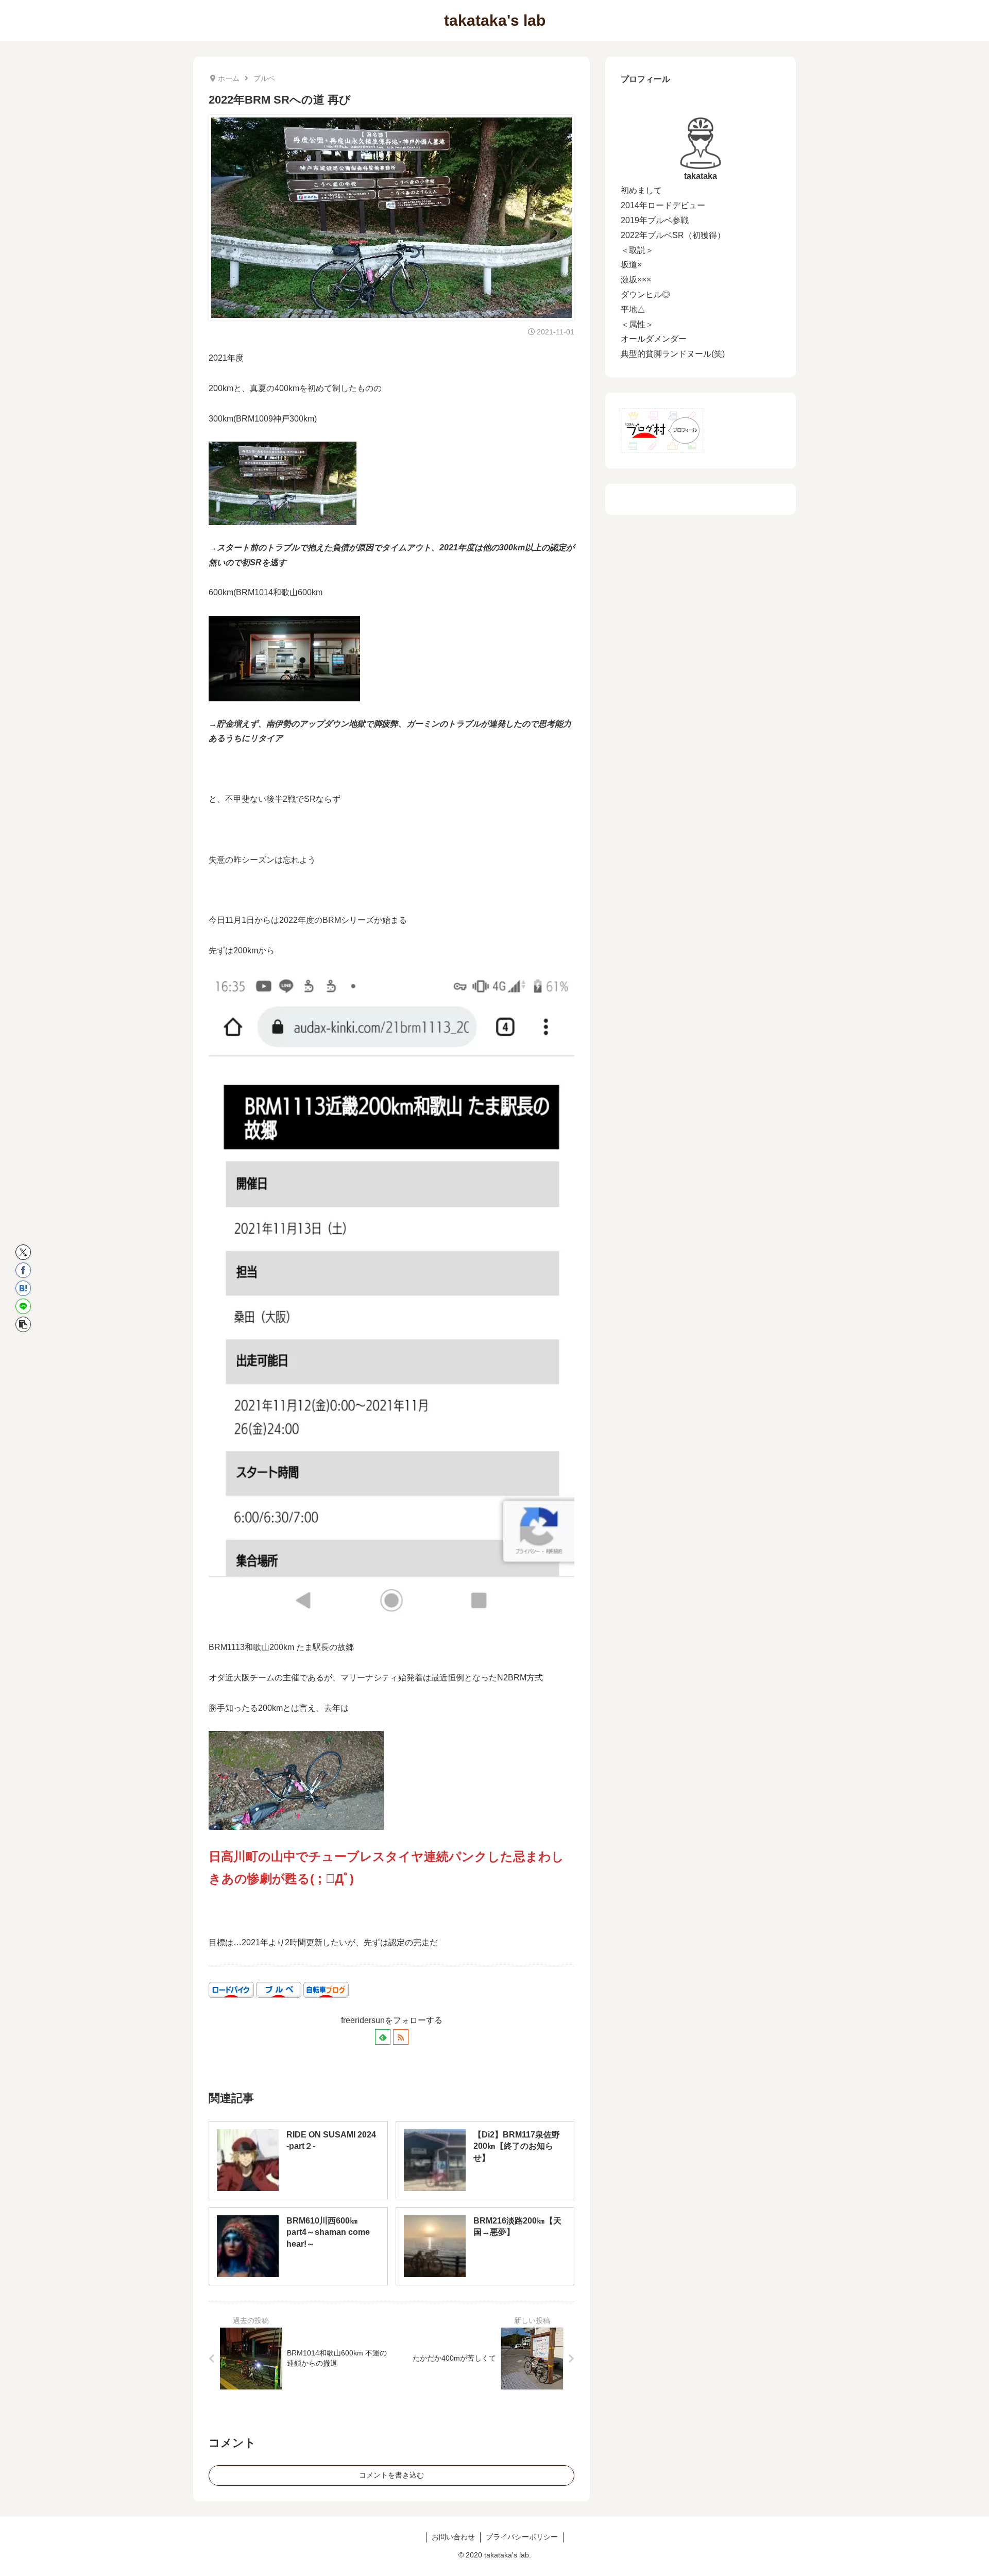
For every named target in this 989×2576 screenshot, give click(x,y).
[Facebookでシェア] (23, 1270)
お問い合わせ (453, 2537)
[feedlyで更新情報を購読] (383, 2037)
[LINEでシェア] (23, 1306)
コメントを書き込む (391, 2475)
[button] (23, 1324)
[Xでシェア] (23, 1252)
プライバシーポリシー (522, 2537)
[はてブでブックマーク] (23, 1288)
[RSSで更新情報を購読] (401, 2037)
